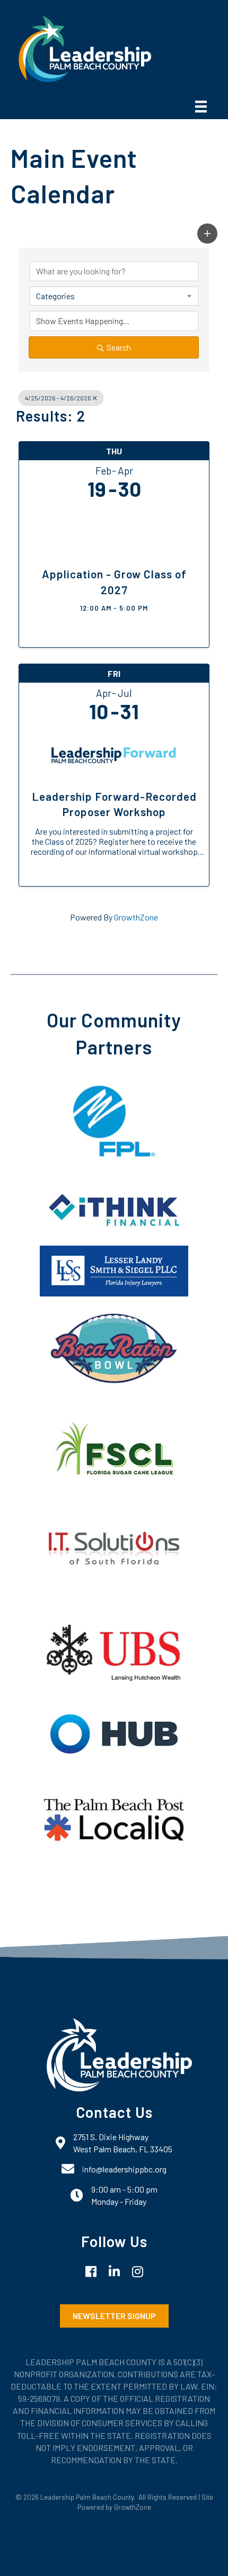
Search (119, 347)
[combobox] (114, 296)
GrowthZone (136, 917)
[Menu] (201, 107)
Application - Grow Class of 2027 (114, 582)
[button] (207, 234)
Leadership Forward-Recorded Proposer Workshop (114, 804)
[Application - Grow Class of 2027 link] (114, 530)
